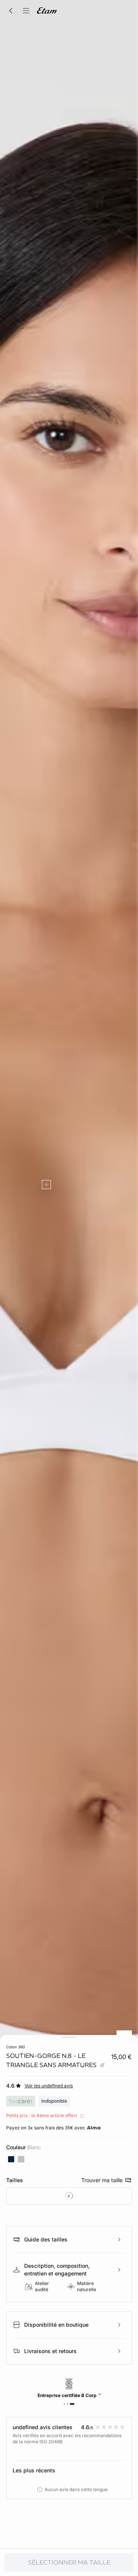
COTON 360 (16, 2047)
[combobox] (69, 2196)
